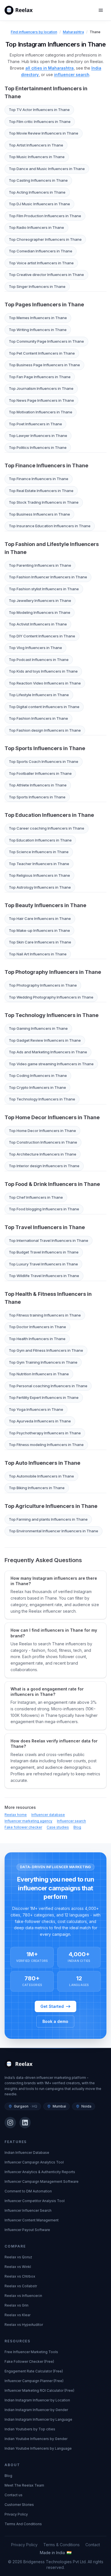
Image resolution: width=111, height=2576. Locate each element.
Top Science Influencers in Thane (39, 852)
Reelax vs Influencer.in (23, 2296)
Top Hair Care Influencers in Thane (40, 918)
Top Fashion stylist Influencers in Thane (44, 589)
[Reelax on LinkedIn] (25, 2123)
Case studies (58, 1827)
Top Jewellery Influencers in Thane (40, 600)
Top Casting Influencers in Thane (38, 180)
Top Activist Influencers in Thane (38, 624)
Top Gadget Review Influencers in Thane (45, 1040)
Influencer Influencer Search (28, 2210)
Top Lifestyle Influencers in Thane (39, 695)
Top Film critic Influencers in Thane (40, 122)
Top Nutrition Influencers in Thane (39, 1374)
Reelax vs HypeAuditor (24, 2325)
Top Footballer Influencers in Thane (40, 773)
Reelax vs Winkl (18, 2267)
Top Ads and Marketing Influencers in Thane (48, 1052)
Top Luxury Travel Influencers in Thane (43, 1264)
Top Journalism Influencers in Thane (41, 388)
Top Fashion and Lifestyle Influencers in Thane (52, 548)
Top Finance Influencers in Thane (46, 465)
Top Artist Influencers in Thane (36, 145)
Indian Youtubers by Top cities (30, 2429)
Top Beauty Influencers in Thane (45, 905)
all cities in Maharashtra (50, 68)
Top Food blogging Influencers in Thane (44, 1209)
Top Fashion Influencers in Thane (38, 718)
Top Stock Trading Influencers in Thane (44, 502)
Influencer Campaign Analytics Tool (34, 2162)
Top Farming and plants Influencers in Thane (48, 1519)
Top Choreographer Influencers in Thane (45, 239)
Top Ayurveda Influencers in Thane (40, 1421)
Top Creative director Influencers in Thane (46, 275)
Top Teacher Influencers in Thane (39, 864)
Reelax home (16, 1815)
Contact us (14, 2495)
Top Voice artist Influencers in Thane (41, 263)
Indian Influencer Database (27, 2153)
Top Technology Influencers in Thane (52, 1015)
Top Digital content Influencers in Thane (44, 707)
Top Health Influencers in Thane (37, 1339)
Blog (77, 1827)
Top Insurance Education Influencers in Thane (50, 526)
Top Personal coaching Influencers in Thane (48, 1386)
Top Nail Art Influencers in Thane (38, 954)
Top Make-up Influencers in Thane (39, 930)
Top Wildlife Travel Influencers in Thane (44, 1276)
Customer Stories (19, 2505)
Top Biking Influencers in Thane (37, 1488)
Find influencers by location (34, 32)
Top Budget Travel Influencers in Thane (44, 1252)
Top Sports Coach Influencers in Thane (44, 761)
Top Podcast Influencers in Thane (39, 660)
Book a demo (55, 2021)
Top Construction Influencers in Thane (43, 1142)
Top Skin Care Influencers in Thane (40, 942)
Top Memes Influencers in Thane (38, 318)
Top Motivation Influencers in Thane (41, 412)
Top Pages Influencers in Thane (44, 305)
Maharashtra (73, 32)
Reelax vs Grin (17, 2305)
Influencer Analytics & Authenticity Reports (40, 2172)
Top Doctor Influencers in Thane (37, 1327)
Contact (93, 2545)
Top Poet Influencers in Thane (35, 424)
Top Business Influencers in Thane (39, 514)
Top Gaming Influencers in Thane (38, 1028)
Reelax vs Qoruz (18, 2257)
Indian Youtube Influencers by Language (38, 2448)
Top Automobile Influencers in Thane (41, 1476)
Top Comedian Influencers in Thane (41, 251)
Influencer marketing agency (28, 1821)
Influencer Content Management (32, 2220)
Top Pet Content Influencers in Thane (42, 353)
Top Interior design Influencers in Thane (44, 1166)
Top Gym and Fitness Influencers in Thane (46, 1350)
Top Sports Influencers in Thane (45, 748)
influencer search (72, 75)
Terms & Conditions (61, 2545)
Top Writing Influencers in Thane (38, 330)
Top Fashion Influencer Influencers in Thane (48, 577)
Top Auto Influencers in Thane (42, 1463)
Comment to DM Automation (28, 2191)
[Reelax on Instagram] (10, 2123)
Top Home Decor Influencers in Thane (52, 1117)
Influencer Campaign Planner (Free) (34, 2381)
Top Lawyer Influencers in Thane (38, 436)
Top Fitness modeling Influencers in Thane (46, 1445)
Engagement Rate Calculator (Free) (34, 2371)
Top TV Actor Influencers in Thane (39, 110)
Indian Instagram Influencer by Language (38, 2419)
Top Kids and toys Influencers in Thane (43, 671)
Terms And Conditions (23, 2524)
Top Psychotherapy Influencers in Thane (45, 1433)
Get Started (52, 2006)
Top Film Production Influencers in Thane (45, 216)
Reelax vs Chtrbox (20, 2276)
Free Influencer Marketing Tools (31, 2352)
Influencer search (71, 1821)
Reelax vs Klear (18, 2315)
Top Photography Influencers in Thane (53, 972)
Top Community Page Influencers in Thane (46, 341)
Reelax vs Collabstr (21, 2286)
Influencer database (48, 1815)
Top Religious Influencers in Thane (39, 875)
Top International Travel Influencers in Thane (49, 1240)
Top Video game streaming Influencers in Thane (51, 1064)
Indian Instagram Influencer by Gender (36, 2410)
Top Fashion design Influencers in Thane (45, 730)
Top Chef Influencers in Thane (36, 1197)
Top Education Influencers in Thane (49, 815)
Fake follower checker (23, 1827)
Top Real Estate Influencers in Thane (41, 491)
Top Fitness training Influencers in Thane (45, 1315)
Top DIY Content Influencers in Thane (42, 636)
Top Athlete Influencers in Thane (38, 785)
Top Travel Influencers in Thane (45, 1227)
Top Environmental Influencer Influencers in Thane (54, 1531)
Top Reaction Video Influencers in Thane (45, 683)
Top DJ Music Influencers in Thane (39, 204)
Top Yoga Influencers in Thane (36, 1409)
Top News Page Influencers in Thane (41, 400)
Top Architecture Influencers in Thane (43, 1154)
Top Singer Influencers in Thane (37, 286)
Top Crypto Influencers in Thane (37, 1087)
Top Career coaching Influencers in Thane (47, 828)
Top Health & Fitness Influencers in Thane (48, 1298)
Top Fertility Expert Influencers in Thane (44, 1397)
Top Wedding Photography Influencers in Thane (51, 997)
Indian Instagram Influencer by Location (37, 2400)
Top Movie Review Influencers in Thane (44, 133)
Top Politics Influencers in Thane (38, 447)
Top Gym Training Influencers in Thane (43, 1362)
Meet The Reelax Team (24, 2485)
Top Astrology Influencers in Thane (40, 887)
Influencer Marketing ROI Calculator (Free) (39, 2390)
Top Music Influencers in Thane (37, 157)
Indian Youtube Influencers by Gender (36, 2439)
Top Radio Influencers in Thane (36, 227)
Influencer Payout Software (27, 2230)
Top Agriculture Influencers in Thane (51, 1506)
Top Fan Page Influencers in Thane (40, 377)
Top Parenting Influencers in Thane (40, 565)
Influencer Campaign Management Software (42, 2181)
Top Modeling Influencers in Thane (40, 612)
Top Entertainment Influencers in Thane (46, 92)
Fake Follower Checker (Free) (29, 2361)
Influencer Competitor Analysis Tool (35, 2201)
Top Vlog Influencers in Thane (35, 648)
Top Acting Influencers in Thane (37, 192)
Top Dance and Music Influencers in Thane (47, 169)
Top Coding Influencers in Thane (38, 1075)
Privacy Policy (16, 2514)
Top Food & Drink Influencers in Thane (52, 1184)
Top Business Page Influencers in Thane (44, 365)
